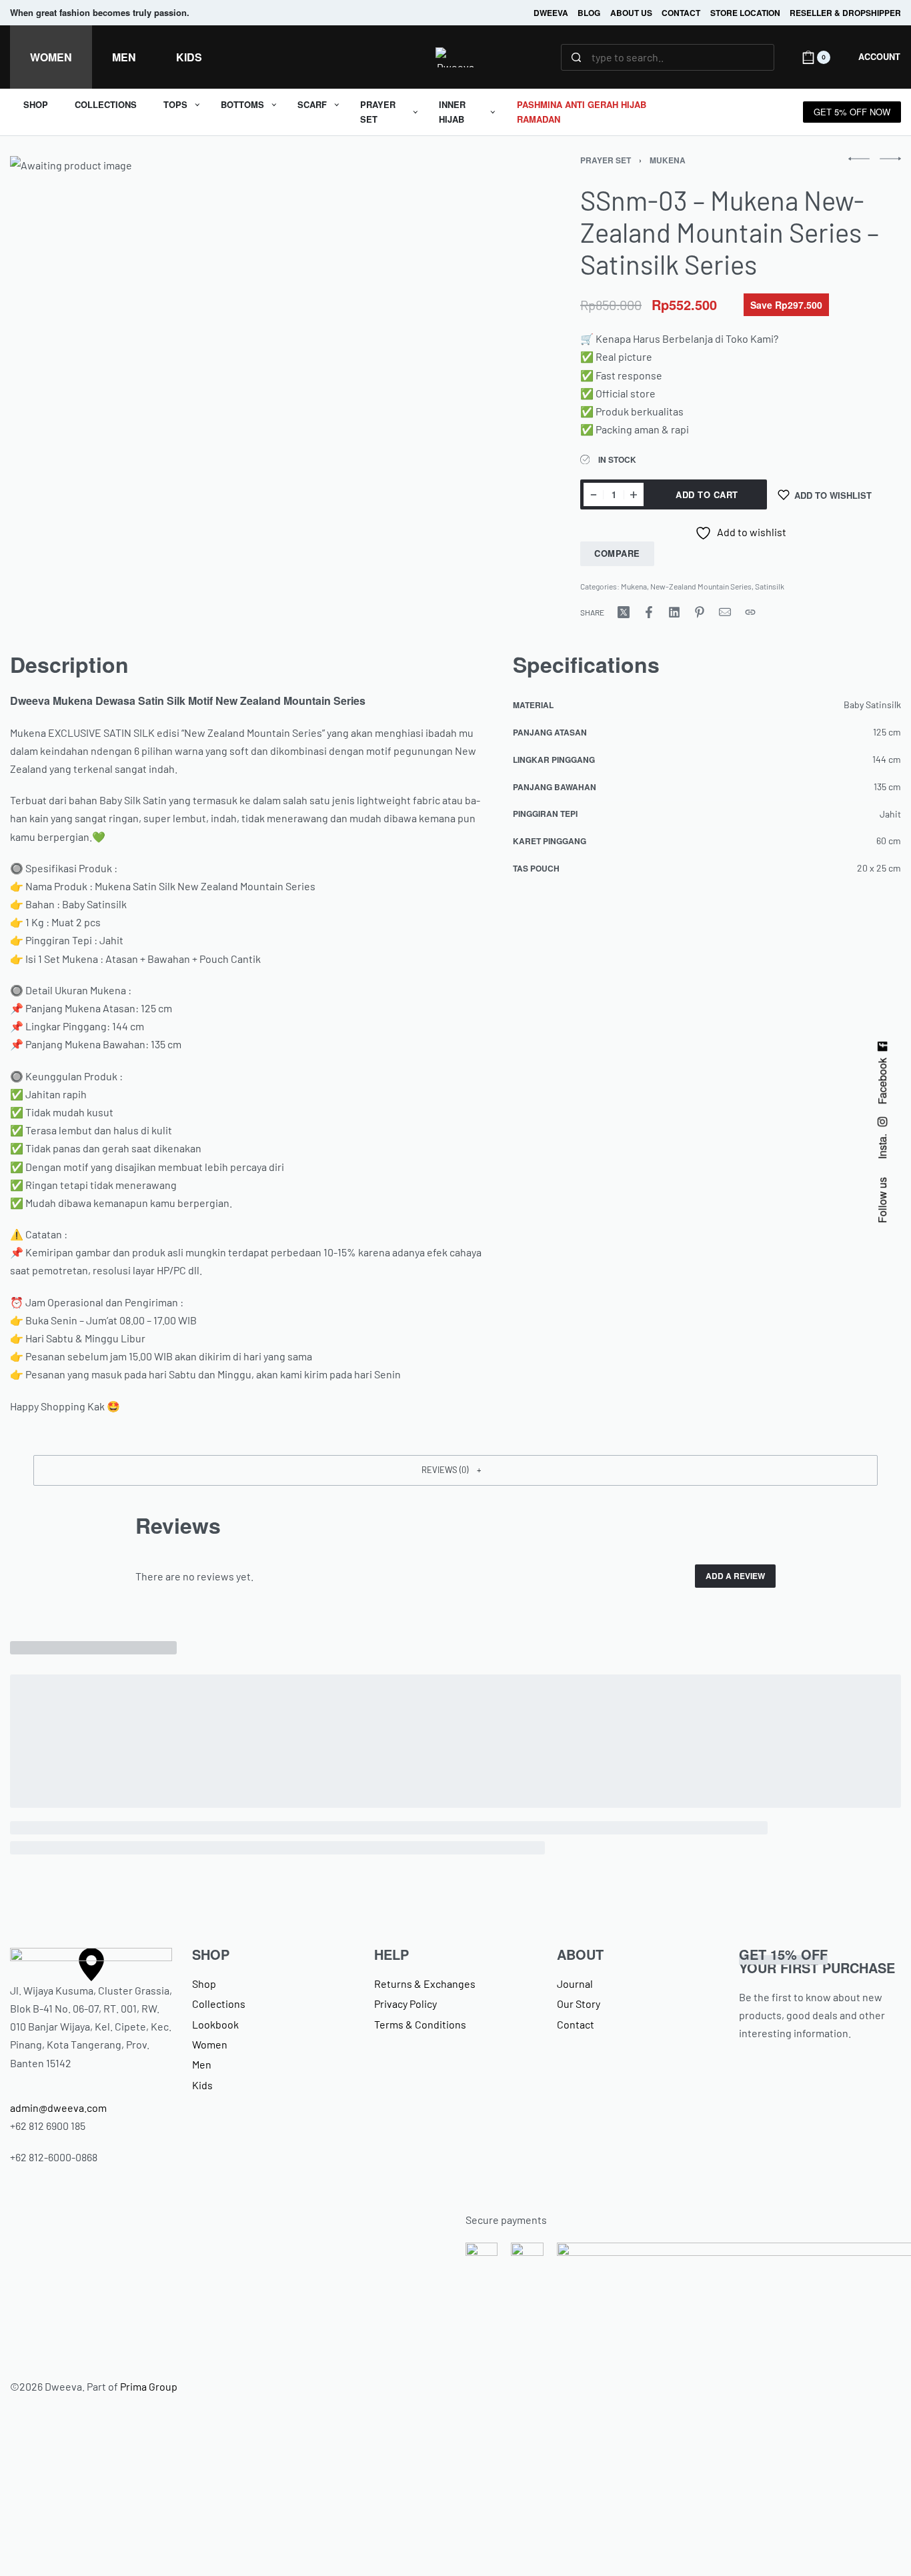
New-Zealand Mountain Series (701, 586)
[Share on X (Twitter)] (624, 612)
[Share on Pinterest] (700, 612)
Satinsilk (770, 586)
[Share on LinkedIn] (674, 612)
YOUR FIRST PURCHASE (817, 1961)
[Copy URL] (750, 612)
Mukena (668, 160)
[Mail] (725, 612)
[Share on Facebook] (649, 612)
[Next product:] (890, 159)
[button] (455, 1470)
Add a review (735, 1576)
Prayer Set (606, 160)
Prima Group (149, 2386)
